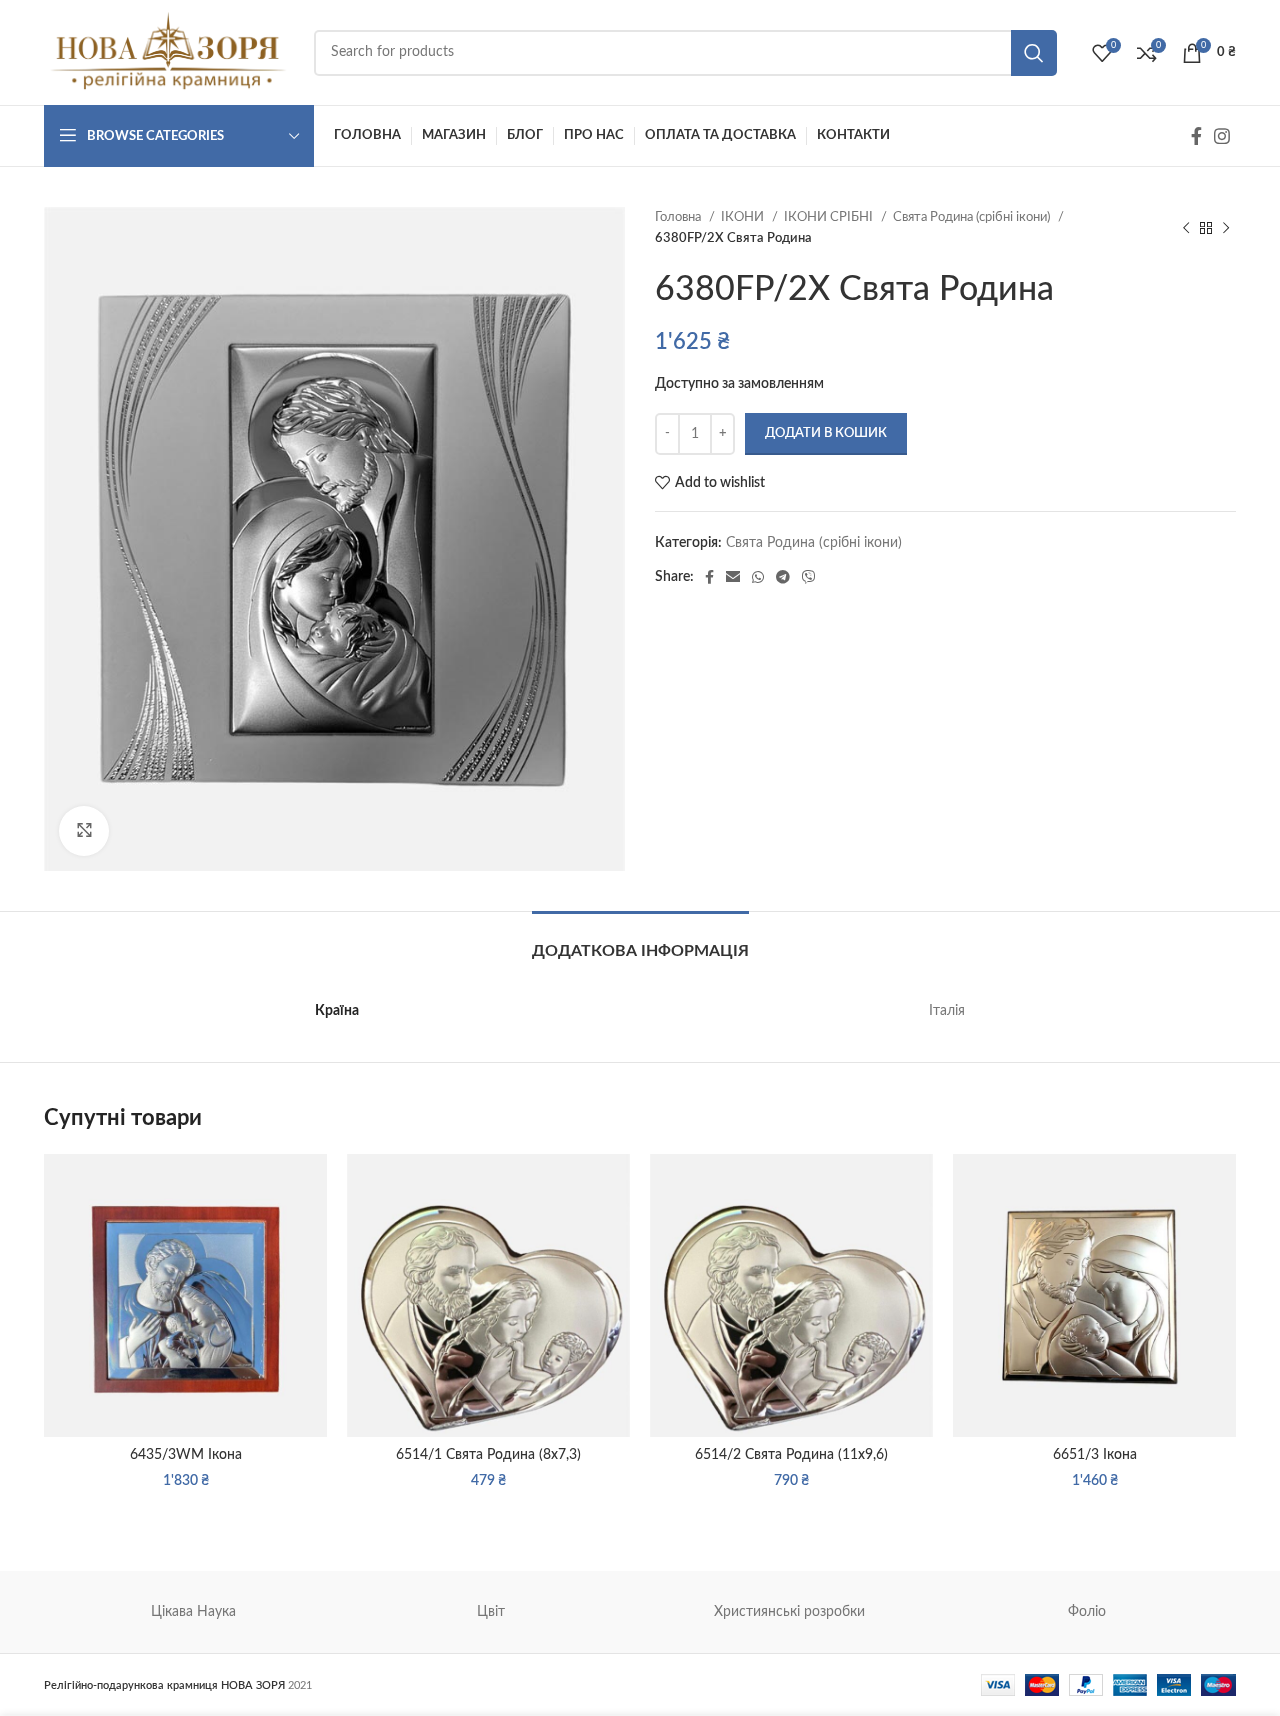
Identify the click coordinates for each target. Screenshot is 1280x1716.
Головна (679, 217)
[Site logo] (169, 52)
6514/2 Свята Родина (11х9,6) (791, 1455)
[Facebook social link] (1196, 136)
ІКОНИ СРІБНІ (830, 217)
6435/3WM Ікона (186, 1455)
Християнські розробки (789, 1612)
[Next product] (1226, 228)
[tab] (640, 941)
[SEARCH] (1034, 53)
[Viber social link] (809, 577)
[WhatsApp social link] (758, 577)
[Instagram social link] (1222, 136)
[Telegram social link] (783, 577)
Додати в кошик (826, 433)
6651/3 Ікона (1095, 1455)
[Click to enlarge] (84, 831)
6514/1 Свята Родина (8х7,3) (488, 1455)
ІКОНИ (744, 217)
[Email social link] (733, 577)
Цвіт (491, 1612)
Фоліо (1087, 1612)
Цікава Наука (193, 1612)
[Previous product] (1186, 228)
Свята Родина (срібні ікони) (973, 217)
